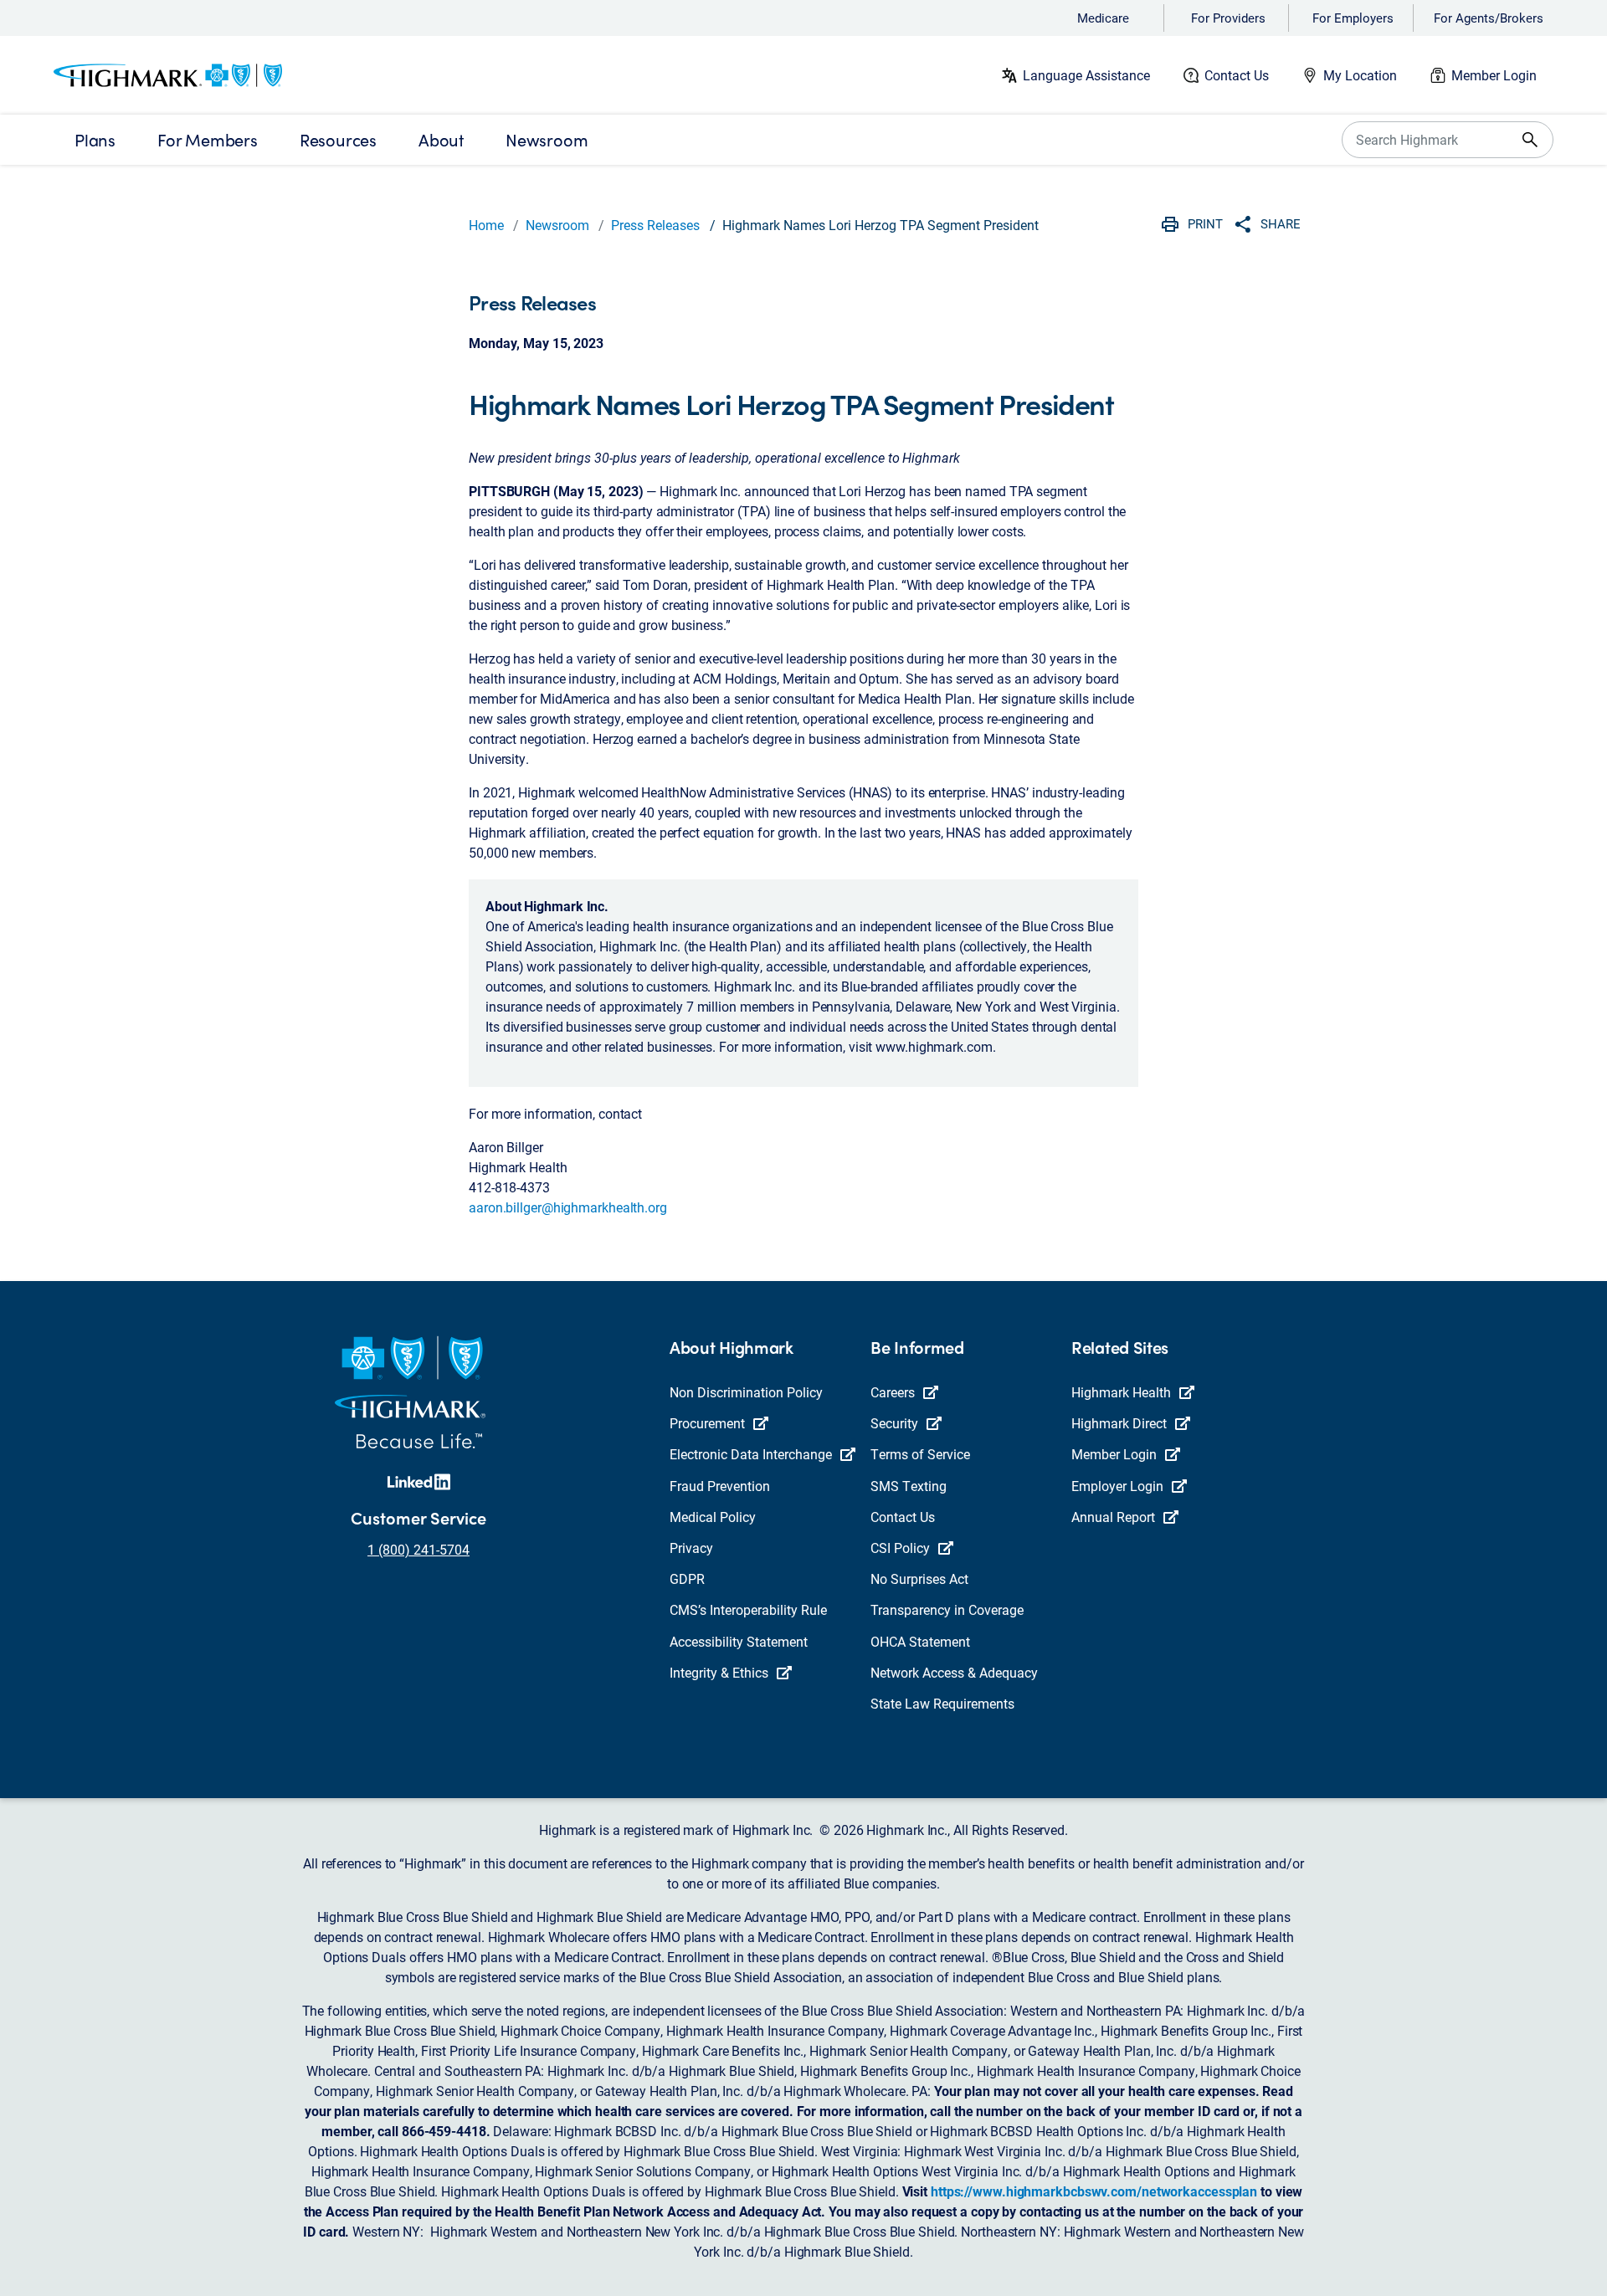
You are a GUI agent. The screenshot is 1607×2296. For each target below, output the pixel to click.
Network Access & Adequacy (954, 1672)
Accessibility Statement (739, 1641)
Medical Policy (713, 1517)
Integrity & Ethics (719, 1672)
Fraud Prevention (720, 1486)
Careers (893, 1392)
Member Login (1494, 75)
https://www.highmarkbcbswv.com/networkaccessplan (1094, 2191)
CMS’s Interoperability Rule (748, 1609)
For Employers (1353, 18)
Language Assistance (1086, 75)
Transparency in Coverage (947, 1609)
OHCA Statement (920, 1641)
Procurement (707, 1423)
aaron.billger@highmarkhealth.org (568, 1207)
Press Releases (655, 225)
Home (486, 225)
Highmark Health (1121, 1392)
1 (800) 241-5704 (418, 1549)
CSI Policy (900, 1548)
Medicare (1103, 18)
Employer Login (1117, 1486)
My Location (1360, 75)
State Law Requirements (942, 1703)
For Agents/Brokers (1489, 18)
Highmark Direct (1119, 1423)
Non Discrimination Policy (746, 1392)
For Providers (1228, 18)
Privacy (691, 1548)
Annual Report (1113, 1517)
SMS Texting (909, 1486)
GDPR (687, 1578)
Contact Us (1237, 75)
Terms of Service (920, 1454)
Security (894, 1423)
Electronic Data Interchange (751, 1454)
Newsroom (557, 225)
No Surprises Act (919, 1578)
